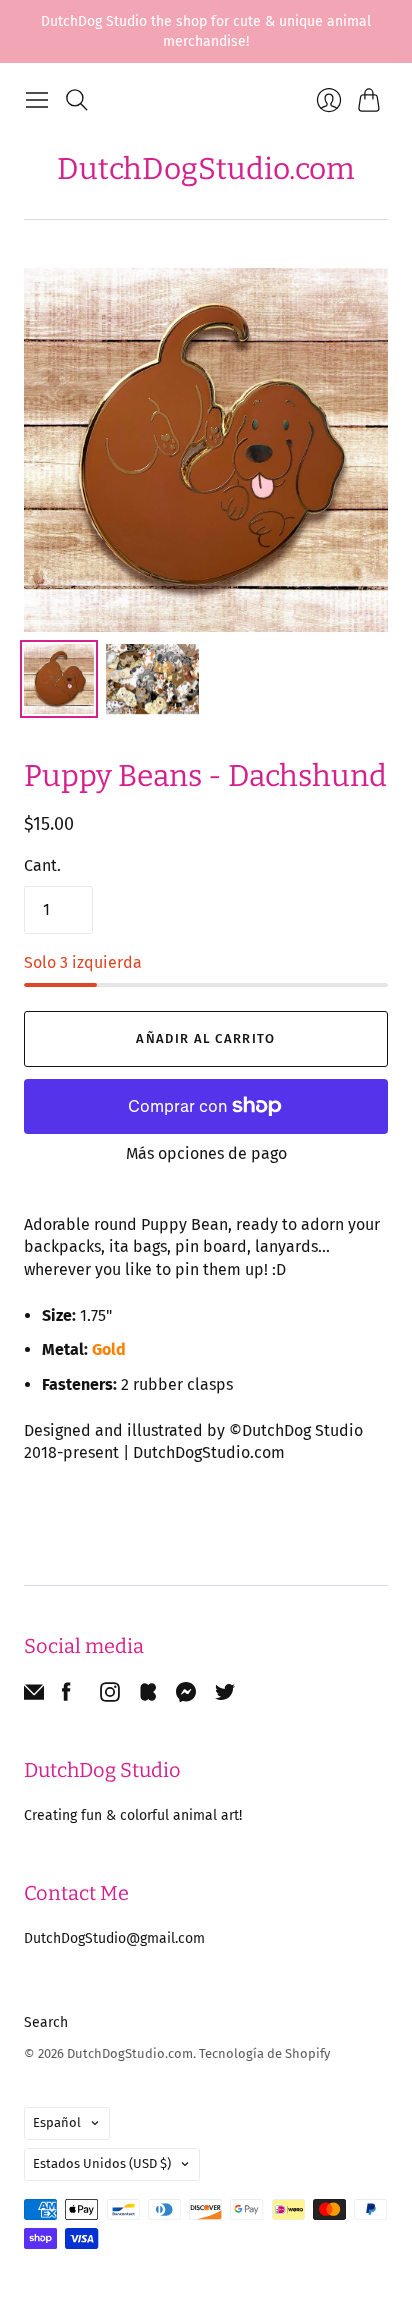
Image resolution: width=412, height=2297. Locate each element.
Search (46, 2022)
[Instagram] (110, 1696)
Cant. (42, 865)
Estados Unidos (102, 2163)
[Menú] (37, 100)
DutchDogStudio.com (206, 169)
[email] (34, 1696)
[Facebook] (66, 1696)
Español (57, 2122)
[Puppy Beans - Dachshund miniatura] (59, 679)
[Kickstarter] (148, 1696)
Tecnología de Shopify (264, 2053)
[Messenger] (186, 1696)
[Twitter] (225, 1696)
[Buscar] (77, 100)
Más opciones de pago (206, 1153)
